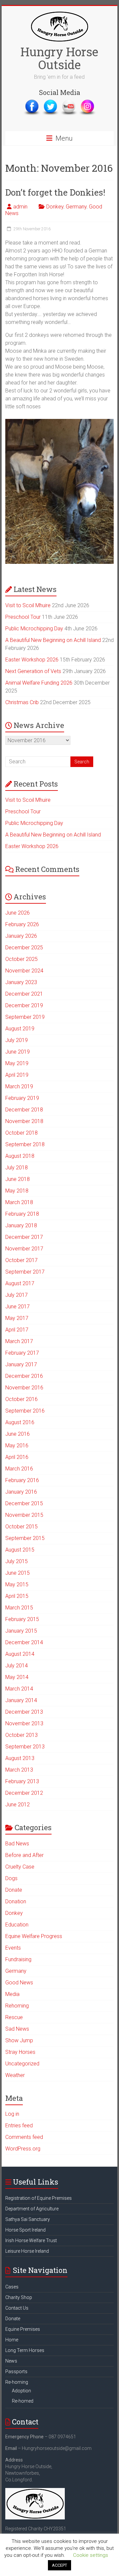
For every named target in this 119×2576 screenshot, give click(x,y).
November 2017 (24, 1249)
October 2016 (21, 1399)
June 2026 (18, 913)
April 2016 (17, 1457)
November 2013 (24, 1723)
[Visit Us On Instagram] (87, 102)
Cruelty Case (20, 1867)
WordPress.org (23, 2149)
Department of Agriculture (32, 2209)
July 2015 (17, 1561)
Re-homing (17, 2382)
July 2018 (17, 1168)
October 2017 (21, 1260)
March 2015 (19, 1608)
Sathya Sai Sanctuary (28, 2219)
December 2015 (24, 1503)
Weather (15, 2075)
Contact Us (17, 2308)
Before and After (24, 1855)
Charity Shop (19, 2297)
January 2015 (21, 1631)
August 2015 (20, 1550)
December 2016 (24, 1376)
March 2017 (19, 1341)
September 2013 (25, 1747)
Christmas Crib (22, 702)
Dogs (11, 1878)
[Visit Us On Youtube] (69, 102)
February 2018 (22, 1214)
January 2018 (21, 1225)
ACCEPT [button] (59, 2565)
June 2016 (18, 1434)
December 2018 (24, 1110)
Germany (76, 207)
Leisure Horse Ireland (27, 2251)
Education (17, 1925)
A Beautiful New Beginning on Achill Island (53, 640)
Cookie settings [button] (91, 2555)
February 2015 (22, 1619)
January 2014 (21, 1700)
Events (13, 1948)
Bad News (17, 1844)
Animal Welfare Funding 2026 (39, 683)
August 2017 (20, 1283)
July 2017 (17, 1295)
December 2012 (24, 1793)
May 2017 (17, 1318)
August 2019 (20, 1029)
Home (12, 2340)
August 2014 (20, 1654)
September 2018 (25, 1144)
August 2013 (20, 1758)
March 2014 (19, 1689)
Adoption (21, 2391)
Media (12, 1994)
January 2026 (21, 936)
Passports (16, 2372)
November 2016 (24, 1388)
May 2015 (17, 1584)
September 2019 (25, 1017)
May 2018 (17, 1191)
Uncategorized (22, 2064)
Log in (12, 2114)
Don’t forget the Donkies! (55, 192)
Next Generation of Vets (33, 671)
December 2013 (24, 1712)
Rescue (14, 2017)
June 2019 (18, 1052)
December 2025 (24, 948)
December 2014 (24, 1642)
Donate (14, 1890)
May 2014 (17, 1677)
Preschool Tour (23, 617)
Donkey (55, 207)
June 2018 (18, 1179)
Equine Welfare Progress (34, 1936)
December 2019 (24, 1005)
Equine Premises (23, 2329)
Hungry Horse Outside (59, 58)
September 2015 (25, 1538)
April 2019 (17, 1075)
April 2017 (17, 1330)
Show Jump (19, 2040)
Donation (16, 1901)
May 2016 (17, 1446)
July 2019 (17, 1040)
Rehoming (17, 2006)
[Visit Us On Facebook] (32, 102)
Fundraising (18, 1959)
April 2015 (17, 1596)
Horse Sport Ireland (25, 2230)
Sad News (17, 2029)
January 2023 (21, 982)
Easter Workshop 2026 (32, 660)
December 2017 (24, 1237)
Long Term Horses (25, 2350)
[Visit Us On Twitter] (50, 102)
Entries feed (19, 2125)
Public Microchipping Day (34, 629)
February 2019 (22, 1098)
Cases (12, 2287)
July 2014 (17, 1666)
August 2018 (20, 1156)
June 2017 (18, 1307)
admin (20, 207)
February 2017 (22, 1353)
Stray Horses (20, 2052)
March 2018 (19, 1202)
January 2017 (21, 1364)
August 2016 (20, 1422)
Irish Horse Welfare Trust (31, 2240)
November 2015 (24, 1515)
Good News (19, 1983)
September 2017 (25, 1272)
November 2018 (24, 1121)
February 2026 (22, 924)
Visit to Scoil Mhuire (28, 605)
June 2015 (18, 1573)
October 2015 (21, 1527)
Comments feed (24, 2137)
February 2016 (22, 1480)
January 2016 (21, 1492)
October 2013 (21, 1735)
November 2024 (24, 971)
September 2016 (25, 1411)
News (11, 2361)
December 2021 (24, 994)
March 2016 (19, 1469)
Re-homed (23, 2401)
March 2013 (19, 1770)
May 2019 (17, 1063)
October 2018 (21, 1133)
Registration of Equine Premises (39, 2198)
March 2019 (19, 1086)
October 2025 (21, 959)
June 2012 (18, 1805)
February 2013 (22, 1781)
